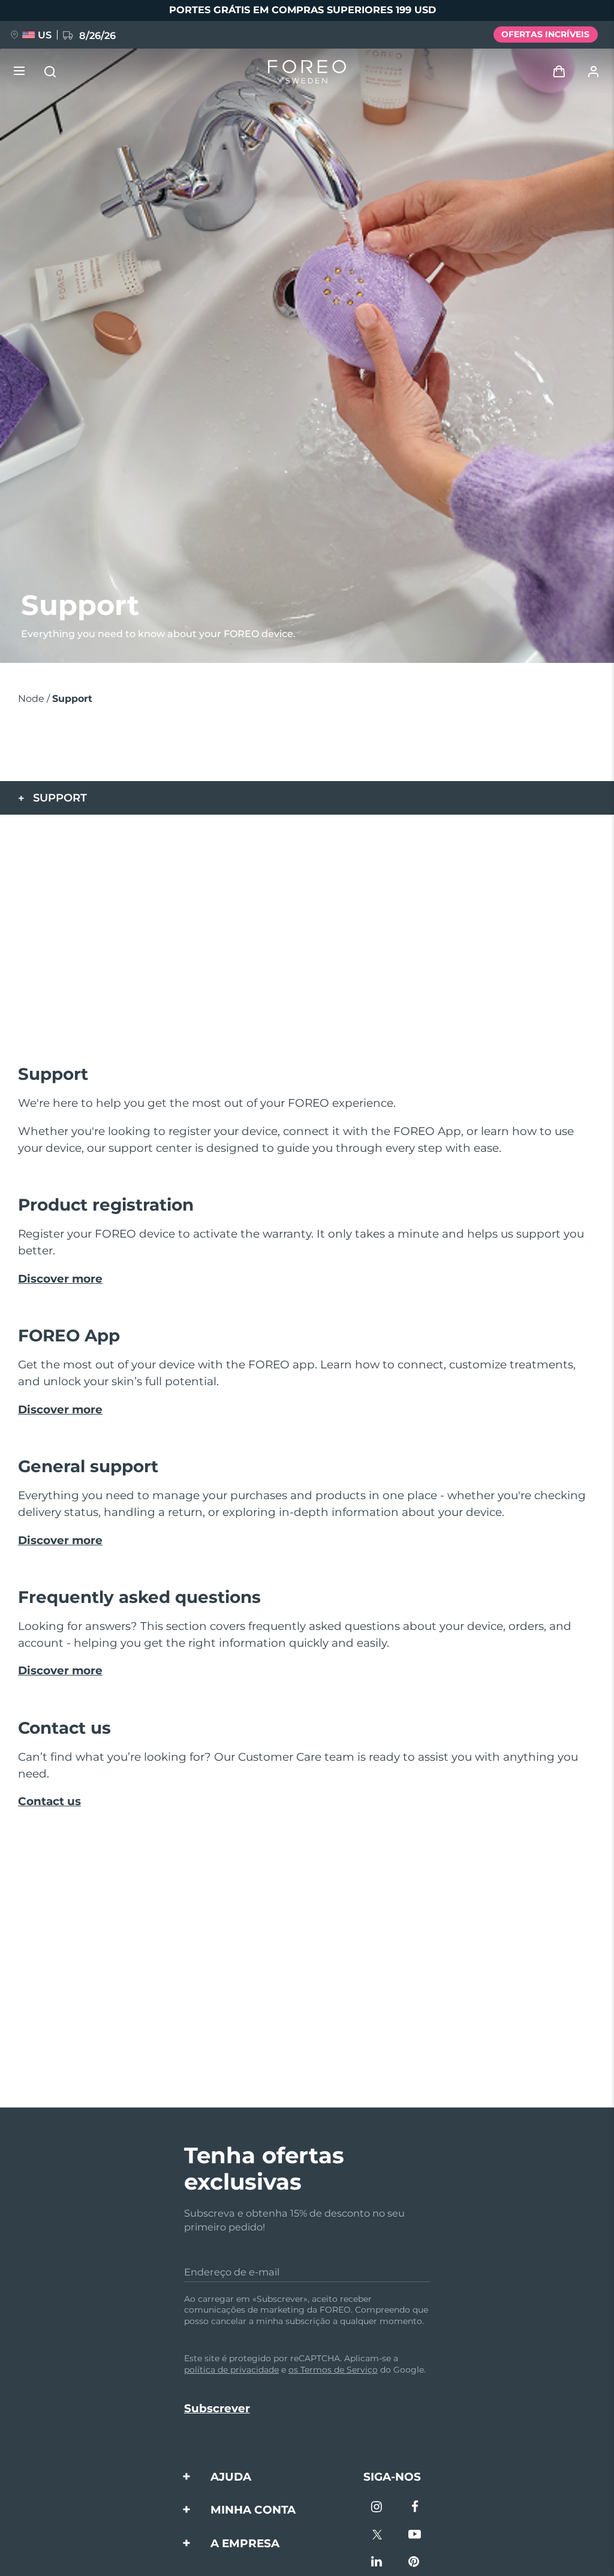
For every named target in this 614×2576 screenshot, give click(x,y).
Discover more (60, 1279)
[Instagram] (377, 2508)
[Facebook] (415, 2508)
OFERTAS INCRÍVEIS (545, 34)
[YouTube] (415, 2536)
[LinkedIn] (377, 2563)
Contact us (49, 1801)
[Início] (307, 72)
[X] (377, 2536)
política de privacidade (231, 2370)
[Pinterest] (415, 2563)
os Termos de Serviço (333, 2370)
